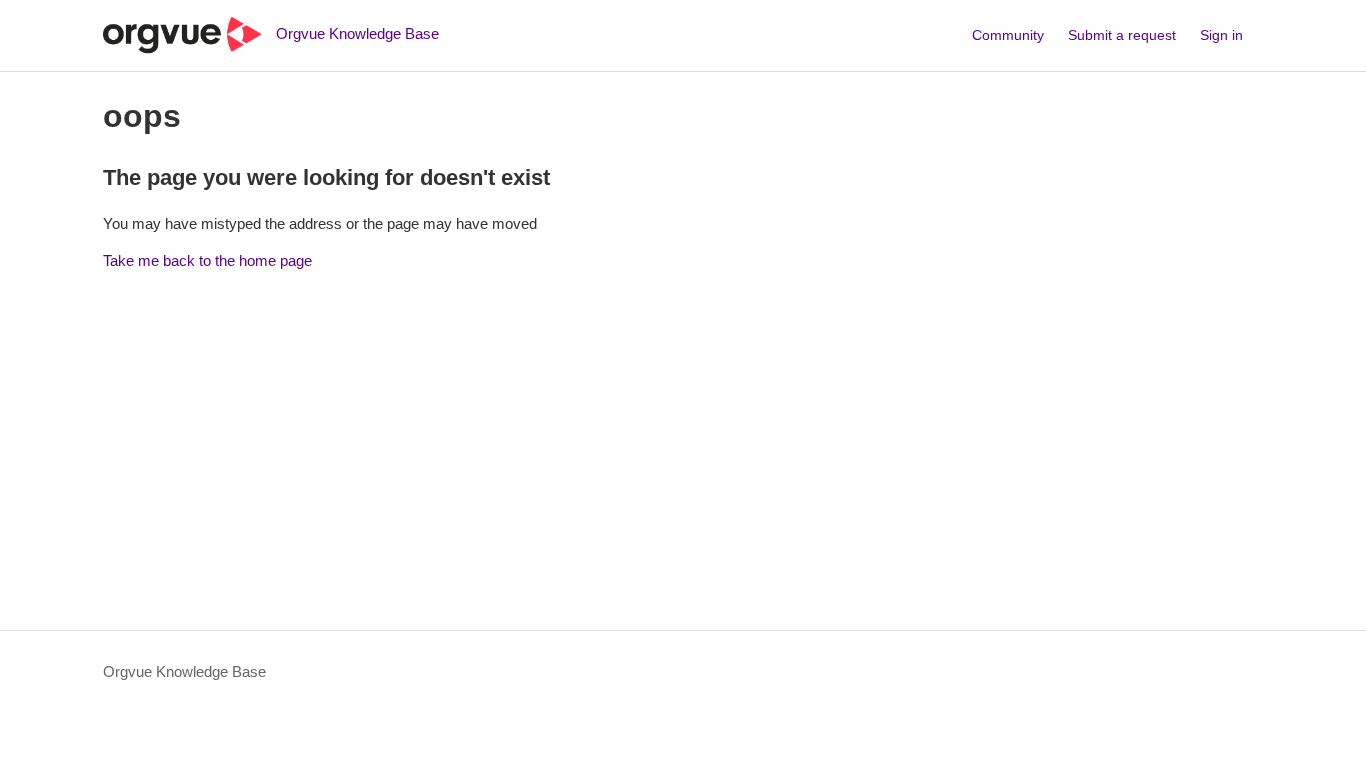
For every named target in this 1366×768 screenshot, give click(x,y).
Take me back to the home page (207, 260)
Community (1008, 35)
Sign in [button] (1221, 35)
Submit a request (1122, 35)
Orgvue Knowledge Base (184, 671)
